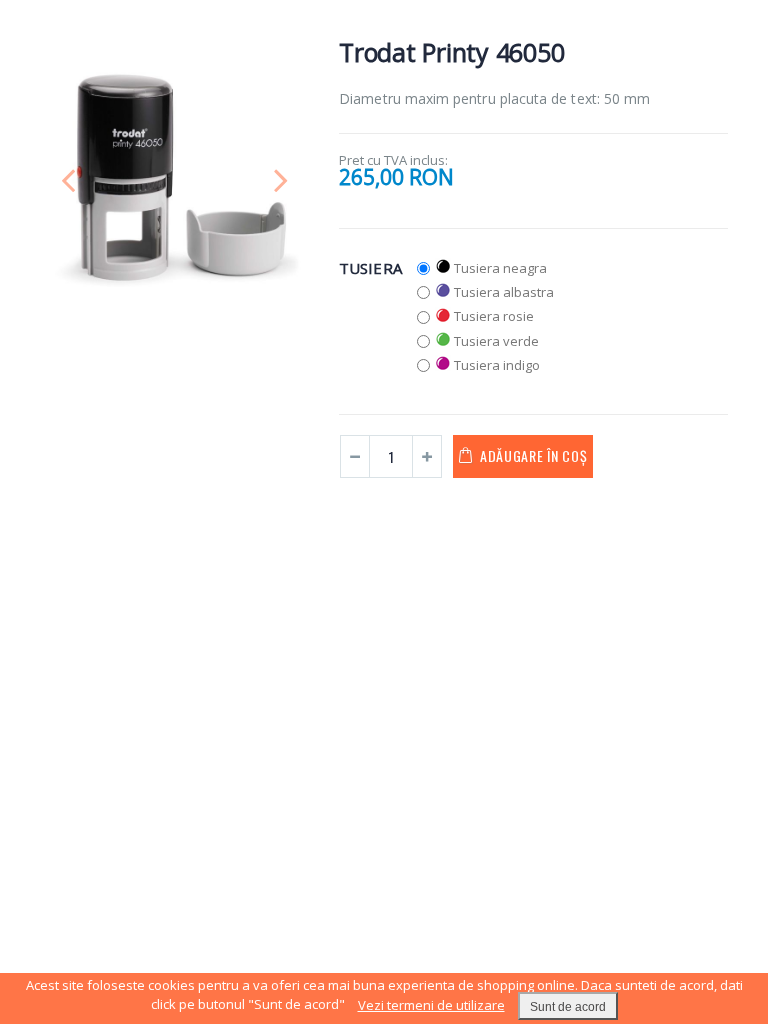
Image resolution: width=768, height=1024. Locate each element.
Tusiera (370, 268)
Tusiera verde (496, 341)
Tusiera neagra (500, 268)
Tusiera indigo (497, 365)
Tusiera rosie (494, 316)
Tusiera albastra (504, 292)
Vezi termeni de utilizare (431, 1005)
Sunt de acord (568, 1007)
